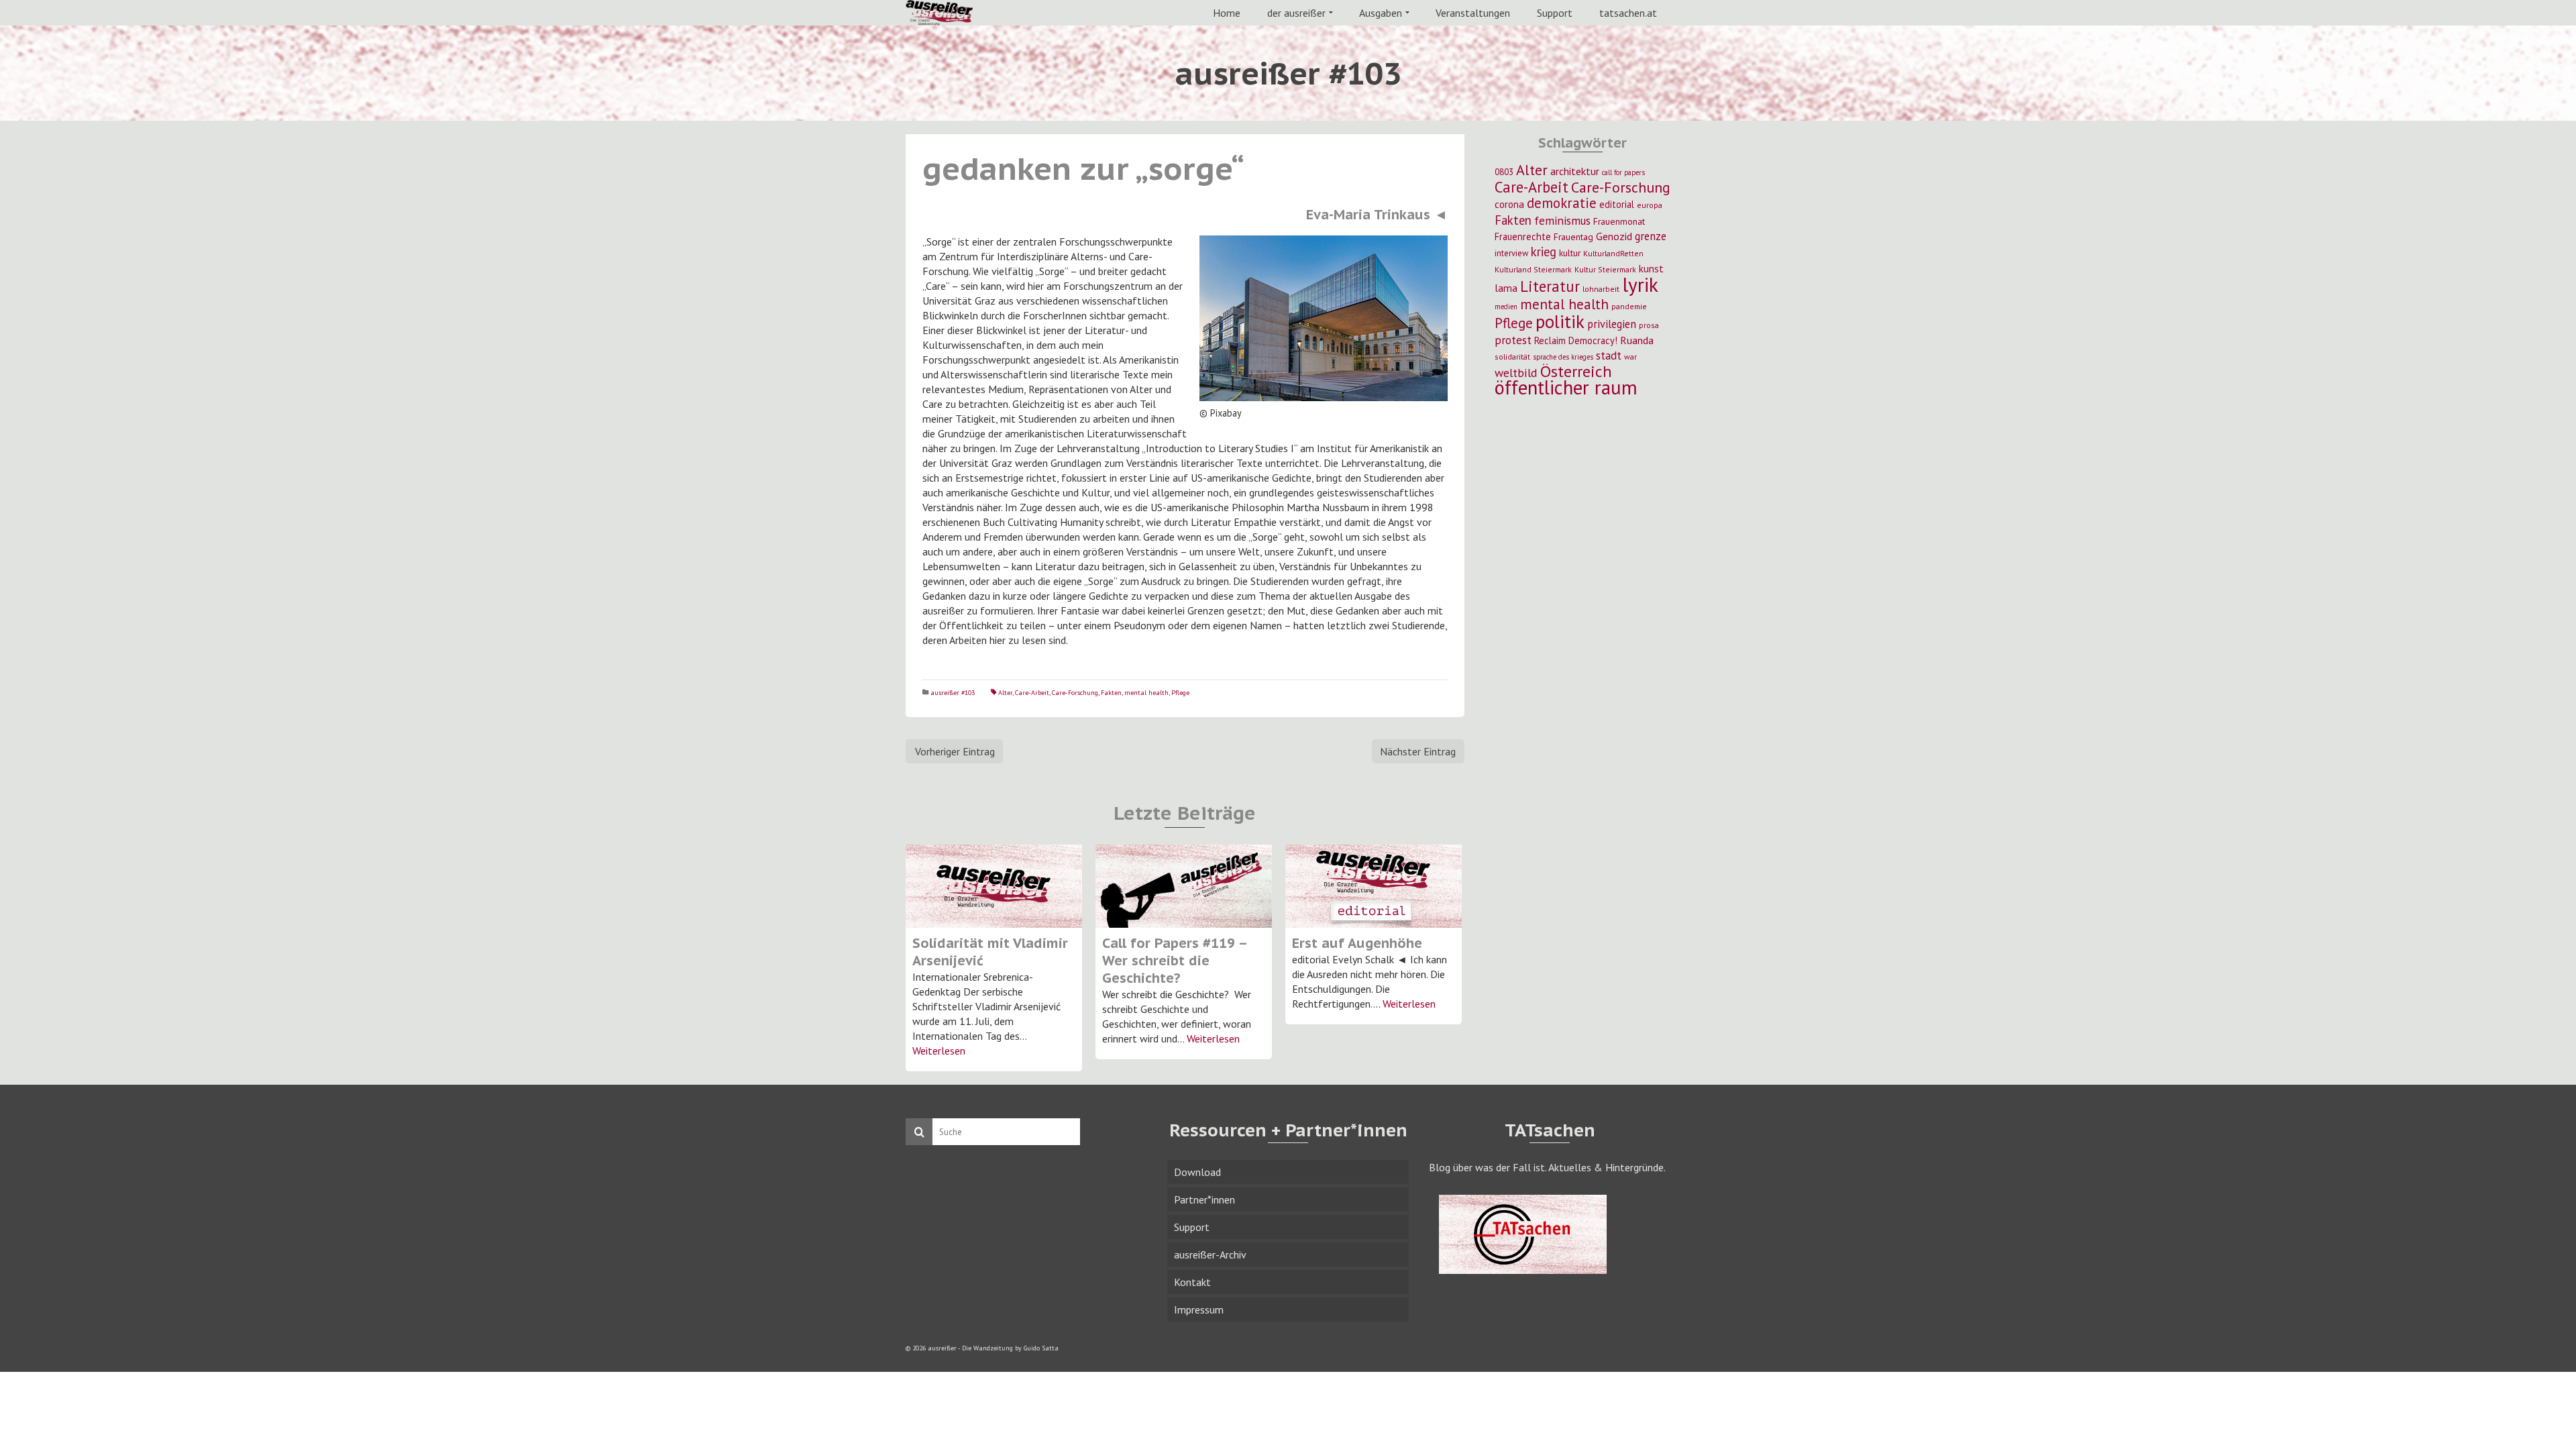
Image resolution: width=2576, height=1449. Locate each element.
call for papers (1623, 172)
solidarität (1512, 357)
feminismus (1562, 220)
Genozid (1614, 236)
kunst (1651, 268)
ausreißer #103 (953, 693)
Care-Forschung (1075, 693)
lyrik (1640, 284)
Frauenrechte (1523, 236)
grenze (1651, 236)
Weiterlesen (939, 1051)
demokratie (1562, 203)
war (1630, 357)
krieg (1544, 252)
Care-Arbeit (1032, 693)
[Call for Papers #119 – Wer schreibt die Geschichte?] (1184, 886)
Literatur (1550, 286)
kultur (1570, 253)
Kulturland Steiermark (1533, 269)
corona (1509, 204)
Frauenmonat (1619, 221)
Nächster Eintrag (1418, 751)
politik (1560, 321)
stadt (1609, 355)
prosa (1649, 325)
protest (1513, 340)
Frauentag (1573, 237)
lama (1506, 288)
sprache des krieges (1563, 357)
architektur (1575, 171)
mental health (1146, 693)
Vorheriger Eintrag (955, 751)
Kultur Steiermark (1605, 269)
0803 (1504, 172)
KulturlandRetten (1613, 253)
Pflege (1180, 693)
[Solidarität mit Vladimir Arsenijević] (994, 886)
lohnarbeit (1601, 289)
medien (1506, 307)
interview (1511, 253)
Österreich (1576, 371)
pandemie (1629, 306)
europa (1650, 205)
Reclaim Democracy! (1576, 340)
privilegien (1612, 324)
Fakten (1111, 693)
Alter (1005, 693)
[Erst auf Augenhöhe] (1374, 886)
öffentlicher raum (1566, 387)
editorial (1617, 204)
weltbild (1516, 373)
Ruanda (1637, 340)
